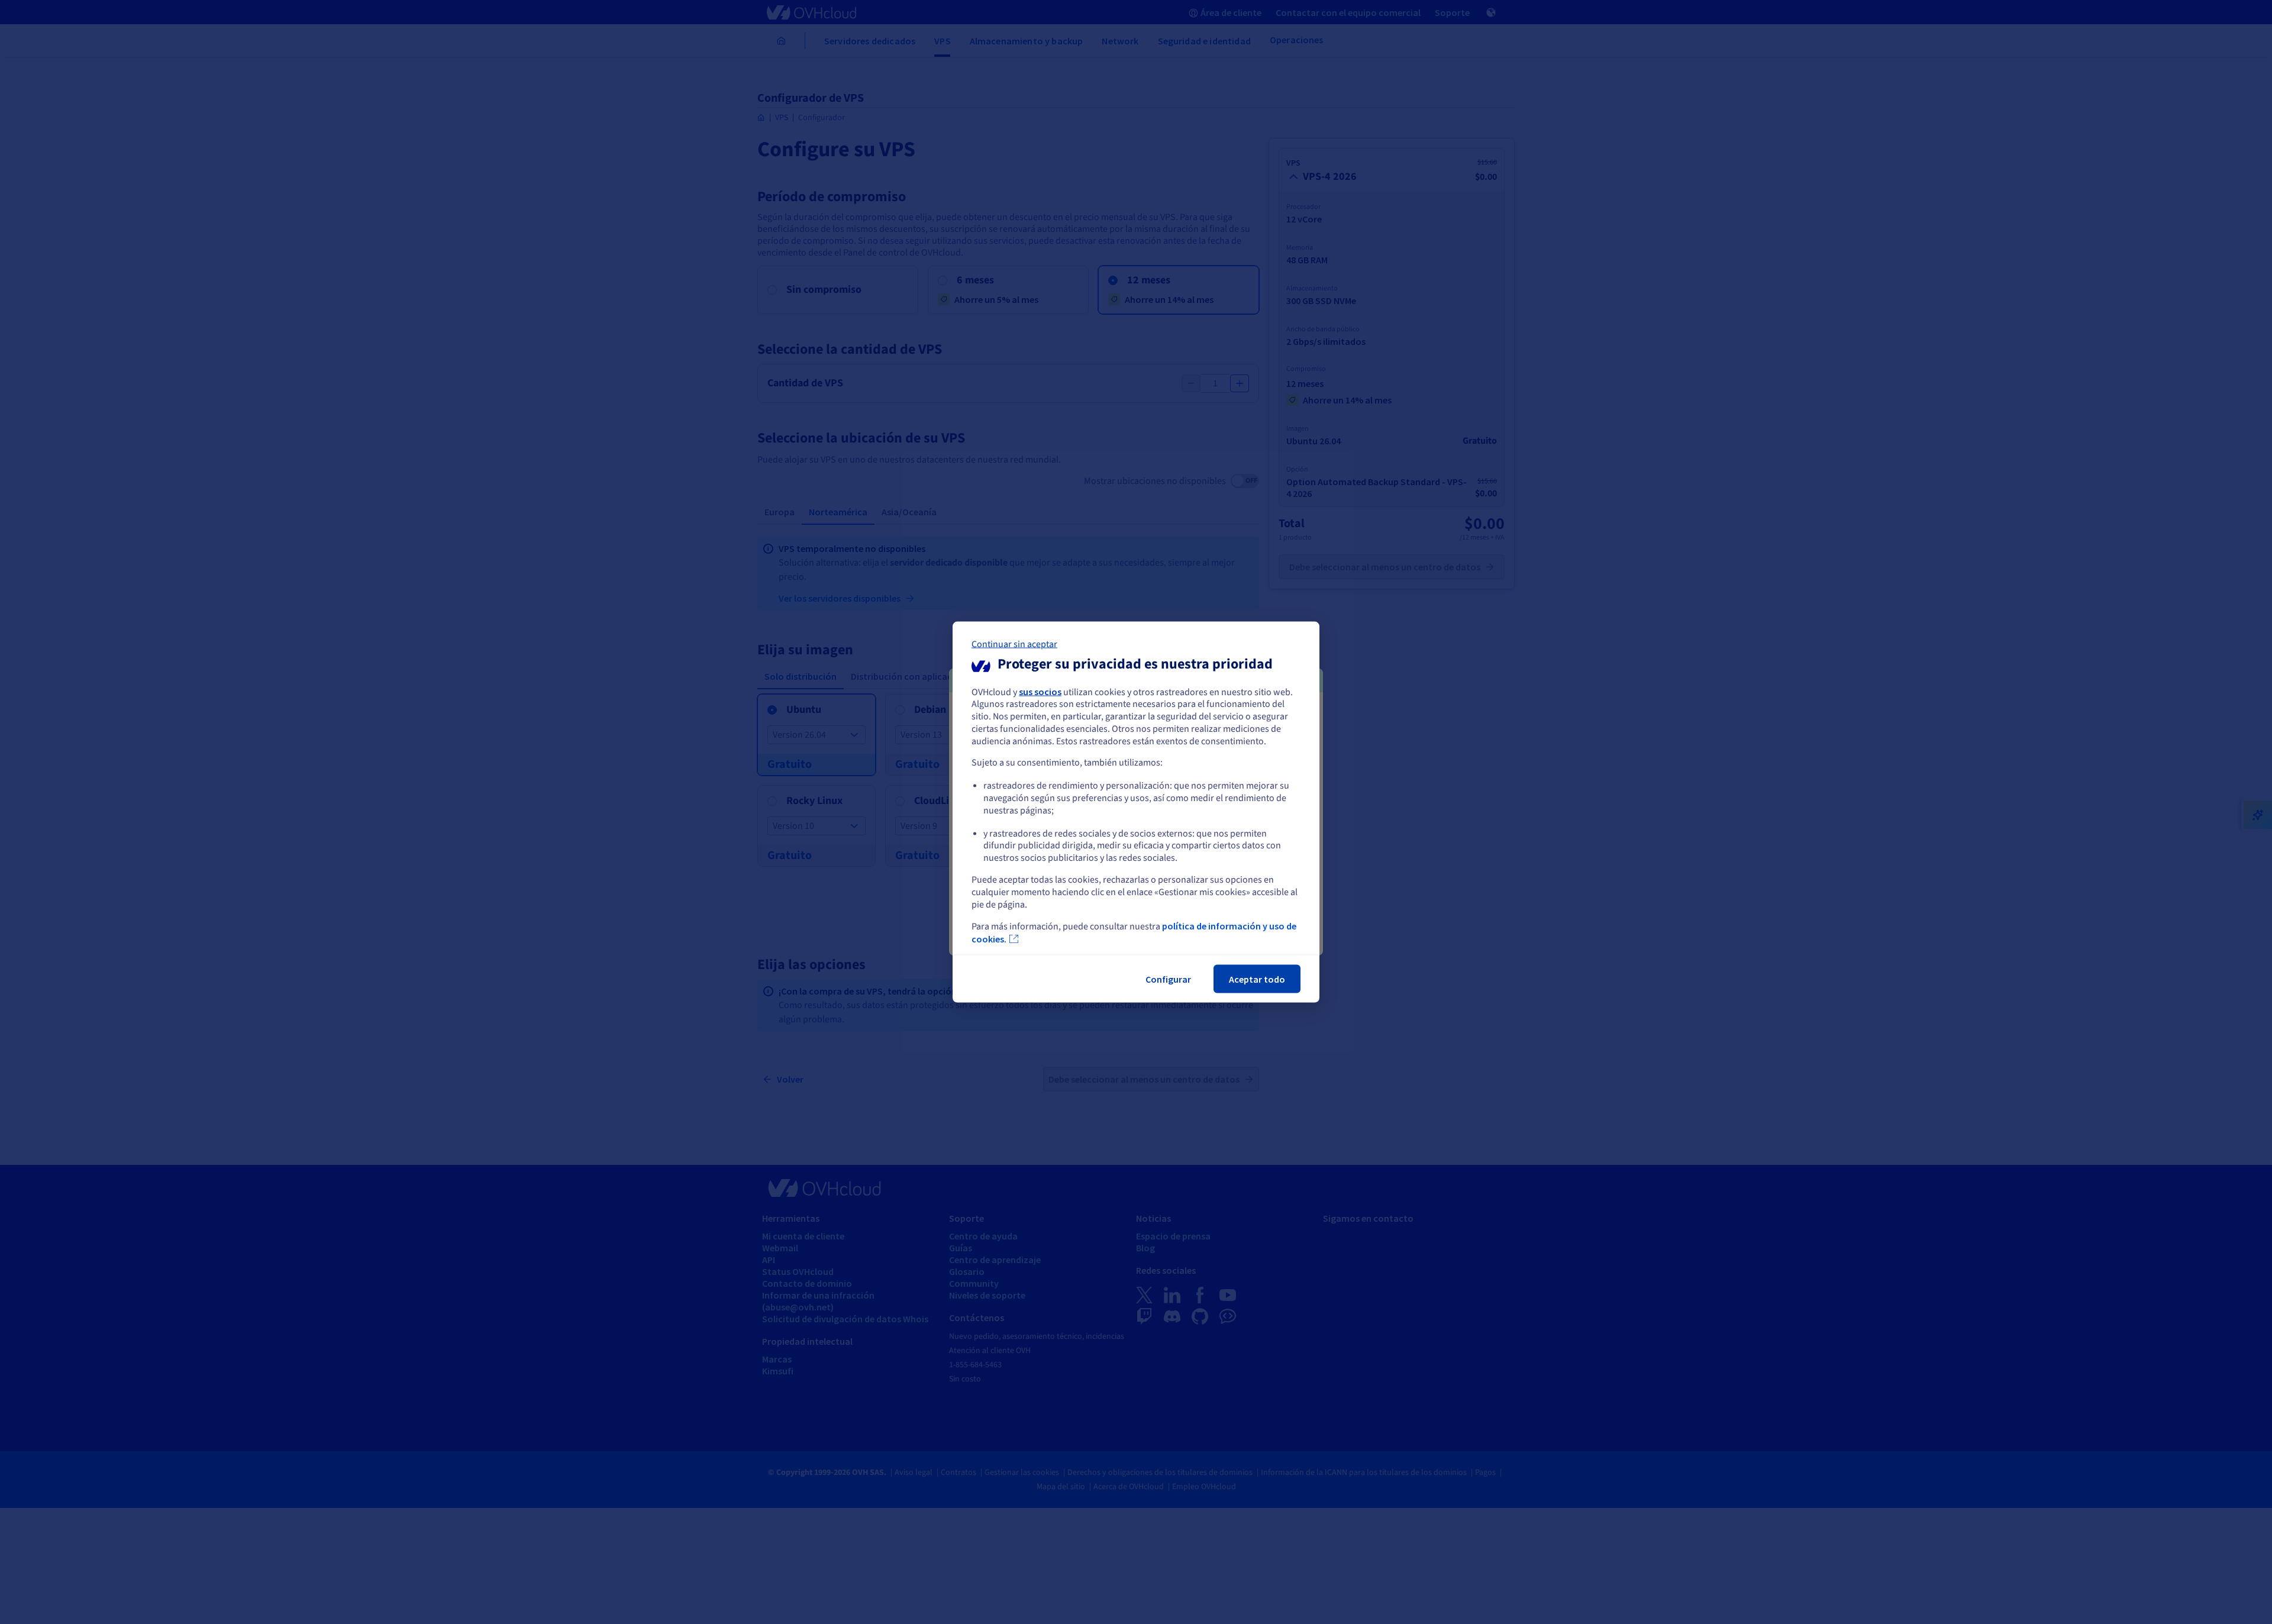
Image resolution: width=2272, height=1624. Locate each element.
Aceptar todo (1257, 979)
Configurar (1168, 979)
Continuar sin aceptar (1014, 644)
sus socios (1040, 691)
